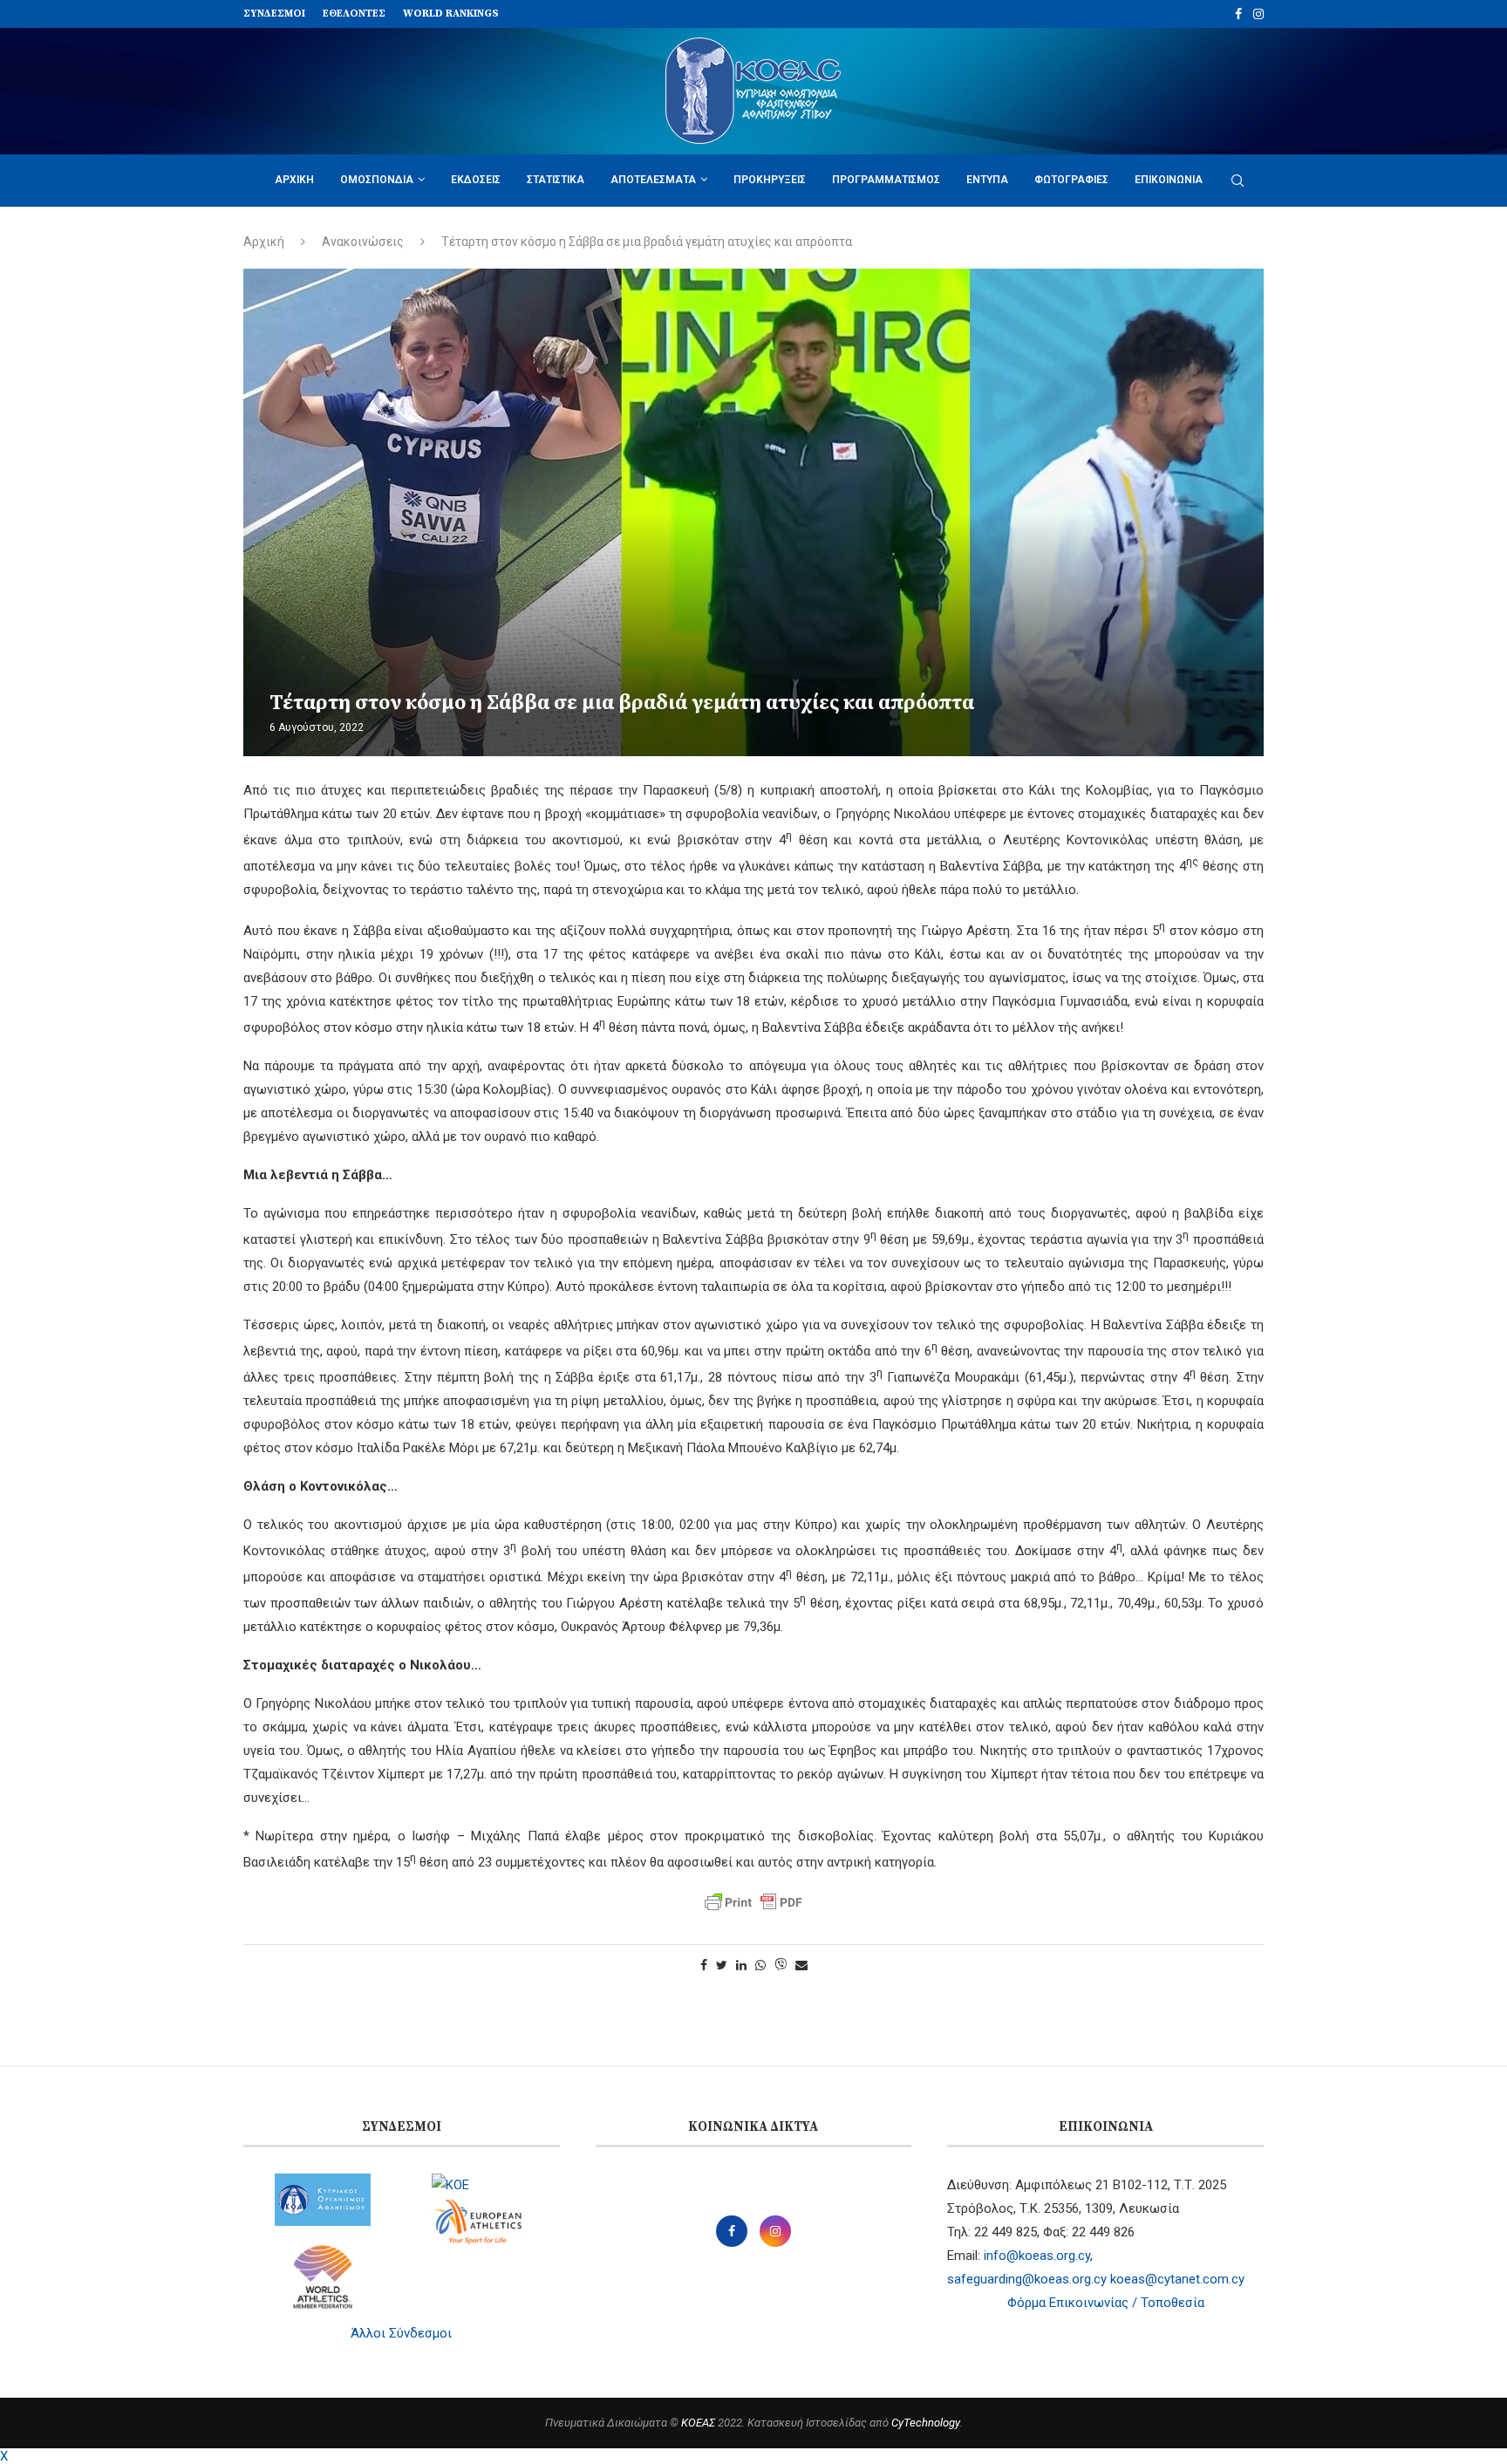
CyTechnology (925, 2423)
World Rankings (451, 14)
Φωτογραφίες (1071, 180)
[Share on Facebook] (704, 1965)
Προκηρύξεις (770, 180)
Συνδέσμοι (274, 14)
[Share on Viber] (781, 1966)
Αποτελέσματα (653, 180)
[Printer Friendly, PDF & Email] (753, 1902)
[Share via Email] (801, 1965)
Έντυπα (987, 180)
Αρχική (294, 180)
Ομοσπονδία (377, 180)
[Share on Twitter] (722, 1965)
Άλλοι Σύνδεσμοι (401, 2333)
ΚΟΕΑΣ (698, 2423)
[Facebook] (1238, 14)
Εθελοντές (354, 14)
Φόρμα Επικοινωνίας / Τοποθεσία (1106, 2303)
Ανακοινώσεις (363, 242)
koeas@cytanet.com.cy (1177, 2279)
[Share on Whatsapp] (760, 1965)
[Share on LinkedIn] (741, 1965)
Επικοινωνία (1169, 180)
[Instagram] (1258, 14)
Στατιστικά (556, 180)
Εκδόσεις (476, 180)
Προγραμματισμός (886, 180)
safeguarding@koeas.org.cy (1027, 2279)
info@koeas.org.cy (1037, 2256)
